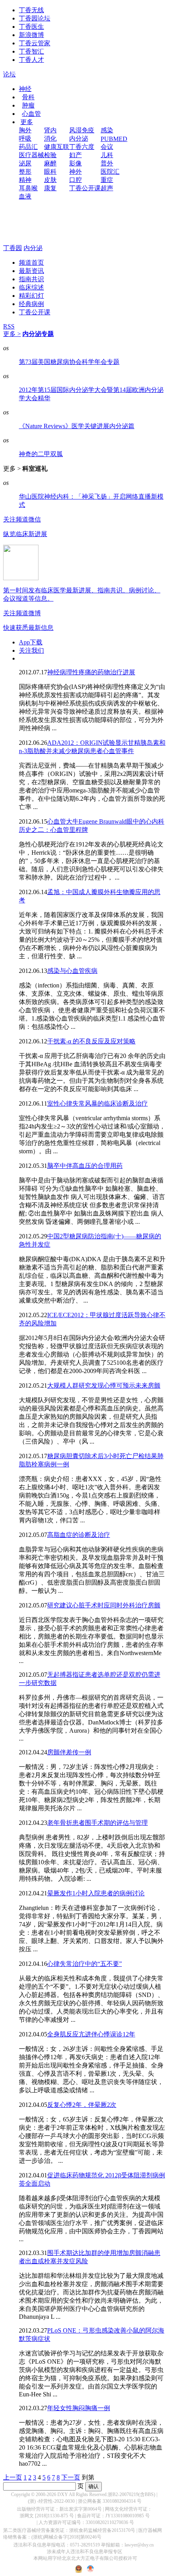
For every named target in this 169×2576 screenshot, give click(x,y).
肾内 (50, 130)
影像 (75, 163)
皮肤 (50, 180)
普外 (107, 163)
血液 (25, 196)
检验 (50, 155)
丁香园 (13, 248)
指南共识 (31, 279)
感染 (107, 130)
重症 (107, 180)
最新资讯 (31, 271)
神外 (75, 172)
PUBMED (114, 139)
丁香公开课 (85, 188)
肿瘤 (28, 105)
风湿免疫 (82, 130)
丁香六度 (82, 147)
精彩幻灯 (31, 296)
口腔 (75, 180)
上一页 (13, 2477)
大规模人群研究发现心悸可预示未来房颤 (104, 1385)
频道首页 (31, 263)
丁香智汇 (31, 51)
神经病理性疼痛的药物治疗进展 (91, 672)
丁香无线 (31, 10)
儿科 (107, 155)
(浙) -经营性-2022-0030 (51, 2501)
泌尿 (25, 163)
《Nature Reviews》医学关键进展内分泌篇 (77, 426)
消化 (50, 138)
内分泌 (79, 138)
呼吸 (25, 138)
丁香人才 (31, 60)
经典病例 (31, 304)
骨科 (28, 97)
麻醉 (50, 163)
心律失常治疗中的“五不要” (84, 1964)
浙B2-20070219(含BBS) (131, 2494)
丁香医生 (31, 27)
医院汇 (110, 172)
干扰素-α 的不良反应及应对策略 (91, 1041)
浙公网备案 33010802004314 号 (110, 2501)
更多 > (12, 334)
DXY (63, 2494)
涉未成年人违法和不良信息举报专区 (84, 2552)
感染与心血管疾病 (72, 971)
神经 (25, 89)
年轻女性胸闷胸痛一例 (79, 2408)
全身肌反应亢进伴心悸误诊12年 (91, 2034)
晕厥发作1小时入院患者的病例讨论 (96, 1893)
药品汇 (28, 147)
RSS (9, 326)
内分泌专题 (38, 334)
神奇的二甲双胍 (41, 454)
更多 (27, 122)
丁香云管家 (35, 43)
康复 (50, 188)
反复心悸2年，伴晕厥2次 (82, 2105)
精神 (25, 180)
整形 (25, 172)
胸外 (25, 130)
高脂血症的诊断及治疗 (79, 1535)
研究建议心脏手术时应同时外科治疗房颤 (104, 1605)
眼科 (50, 172)
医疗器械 (31, 155)
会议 (107, 147)
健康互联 (57, 147)
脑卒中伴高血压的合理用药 (85, 1166)
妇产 (75, 155)
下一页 (71, 2477)
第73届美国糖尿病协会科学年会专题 (69, 362)
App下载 (31, 642)
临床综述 (31, 287)
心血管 (31, 114)
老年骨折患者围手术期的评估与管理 (97, 1823)
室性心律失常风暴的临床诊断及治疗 (97, 1103)
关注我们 (31, 650)
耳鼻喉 (28, 188)
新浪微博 (31, 35)
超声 (107, 188)
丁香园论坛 (35, 18)
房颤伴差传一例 (69, 1752)
